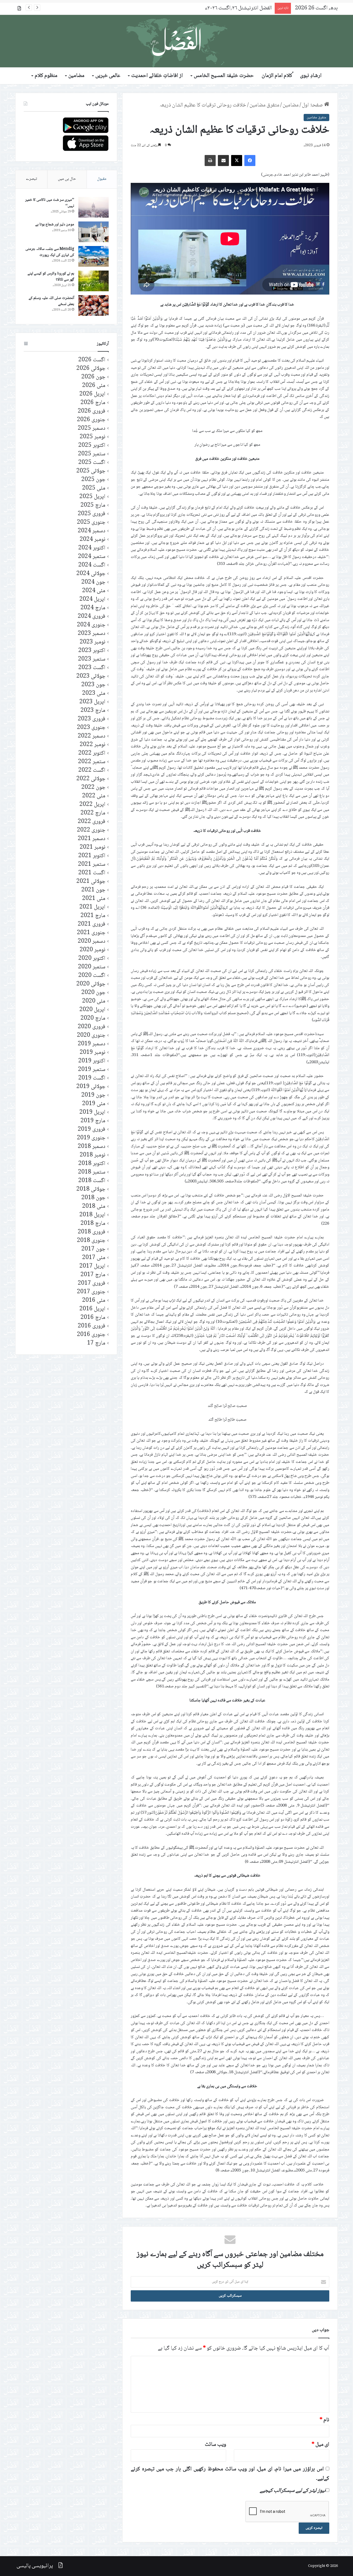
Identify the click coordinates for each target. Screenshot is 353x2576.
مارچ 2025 (93, 505)
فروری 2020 (92, 1027)
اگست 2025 (92, 463)
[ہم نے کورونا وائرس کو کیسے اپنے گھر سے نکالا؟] (93, 281)
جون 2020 (93, 993)
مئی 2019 (94, 1104)
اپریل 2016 (92, 1309)
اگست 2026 (92, 360)
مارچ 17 (96, 1343)
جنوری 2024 (91, 625)
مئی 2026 (94, 386)
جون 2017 (93, 1249)
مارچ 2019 (93, 1121)
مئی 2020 (94, 1001)
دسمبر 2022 (92, 736)
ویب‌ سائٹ (216, 2445)
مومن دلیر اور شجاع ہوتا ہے (55, 225)
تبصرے (31, 179)
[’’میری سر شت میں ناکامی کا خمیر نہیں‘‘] (93, 207)
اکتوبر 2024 (92, 548)
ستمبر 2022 (92, 762)
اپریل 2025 (92, 497)
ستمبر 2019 (92, 1070)
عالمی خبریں (108, 76)
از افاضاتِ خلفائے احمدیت (157, 76)
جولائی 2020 (91, 984)
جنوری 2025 (91, 523)
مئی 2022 (94, 796)
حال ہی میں (67, 179)
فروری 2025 (92, 514)
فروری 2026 (92, 411)
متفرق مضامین (264, 105)
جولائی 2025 (91, 471)
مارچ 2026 (93, 403)
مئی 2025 (94, 488)
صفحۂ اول (313, 105)
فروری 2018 (92, 1232)
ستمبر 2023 (92, 659)
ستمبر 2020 (92, 967)
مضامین (76, 76)
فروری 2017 (92, 1283)
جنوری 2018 (91, 1241)
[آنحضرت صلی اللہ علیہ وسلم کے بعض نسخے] (93, 305)
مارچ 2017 (93, 1275)
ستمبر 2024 (92, 557)
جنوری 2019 (91, 1138)
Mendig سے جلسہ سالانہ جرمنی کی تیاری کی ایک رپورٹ (50, 252)
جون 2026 (93, 377)
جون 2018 (93, 1198)
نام (324, 2420)
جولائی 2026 (91, 369)
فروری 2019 (92, 1130)
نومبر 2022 (93, 745)
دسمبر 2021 (92, 839)
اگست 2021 (92, 873)
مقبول (102, 179)
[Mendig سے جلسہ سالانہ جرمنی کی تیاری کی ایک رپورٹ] (93, 256)
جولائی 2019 (91, 1087)
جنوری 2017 (91, 1292)
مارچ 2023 (93, 711)
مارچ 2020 (93, 1018)
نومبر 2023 (93, 642)
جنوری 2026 (91, 420)
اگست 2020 (92, 976)
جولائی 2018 (91, 1189)
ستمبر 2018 (92, 1172)
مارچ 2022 (93, 813)
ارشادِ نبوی (311, 76)
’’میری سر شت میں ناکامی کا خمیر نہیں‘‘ (50, 203)
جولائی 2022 (91, 779)
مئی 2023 (94, 694)
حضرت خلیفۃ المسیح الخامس (224, 76)
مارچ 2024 (93, 608)
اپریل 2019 (92, 1112)
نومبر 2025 (93, 437)
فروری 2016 (92, 1326)
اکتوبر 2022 (92, 753)
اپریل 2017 (92, 1266)
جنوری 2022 (91, 830)
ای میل (320, 2445)
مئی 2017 (94, 1258)
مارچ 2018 (93, 1224)
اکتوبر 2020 (92, 959)
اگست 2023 (92, 668)
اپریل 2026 (92, 394)
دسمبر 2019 (92, 1044)
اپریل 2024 (92, 599)
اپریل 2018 (92, 1215)
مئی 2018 (94, 1207)
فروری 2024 (92, 617)
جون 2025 (93, 480)
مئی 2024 (94, 591)
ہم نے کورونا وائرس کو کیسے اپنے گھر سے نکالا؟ (51, 277)
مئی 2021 (94, 899)
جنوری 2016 (91, 1335)
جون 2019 (93, 1095)
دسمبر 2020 (92, 941)
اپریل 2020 (92, 1010)
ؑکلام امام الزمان (277, 76)
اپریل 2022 (92, 805)
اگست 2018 (92, 1181)
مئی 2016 (94, 1301)
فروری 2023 (92, 719)
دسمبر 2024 (92, 531)
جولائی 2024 (91, 574)
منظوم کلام (46, 76)
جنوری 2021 (91, 933)
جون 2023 (93, 685)
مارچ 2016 (93, 1318)
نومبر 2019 (93, 1053)
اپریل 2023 (92, 702)
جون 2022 (93, 788)
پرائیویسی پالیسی (35, 2566)
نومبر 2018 (93, 1155)
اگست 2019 (92, 1078)
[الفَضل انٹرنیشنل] (176, 41)
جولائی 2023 (91, 676)
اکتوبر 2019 (92, 1061)
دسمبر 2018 (92, 1147)
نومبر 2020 (93, 950)
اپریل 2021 (92, 907)
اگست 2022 (92, 770)
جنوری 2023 (91, 728)
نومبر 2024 (93, 540)
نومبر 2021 (93, 847)
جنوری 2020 (91, 1036)
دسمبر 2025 (92, 428)
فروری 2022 (92, 822)
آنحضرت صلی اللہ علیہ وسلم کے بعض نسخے (51, 301)
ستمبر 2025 (92, 454)
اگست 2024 (92, 565)
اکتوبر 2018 (92, 1164)
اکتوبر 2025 (92, 446)
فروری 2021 (92, 924)
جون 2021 (93, 890)
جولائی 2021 (91, 882)
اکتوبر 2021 (92, 856)
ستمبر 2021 (92, 865)
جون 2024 (93, 582)
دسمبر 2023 (92, 634)
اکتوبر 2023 (92, 651)
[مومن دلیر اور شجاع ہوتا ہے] (93, 232)
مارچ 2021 (93, 916)
